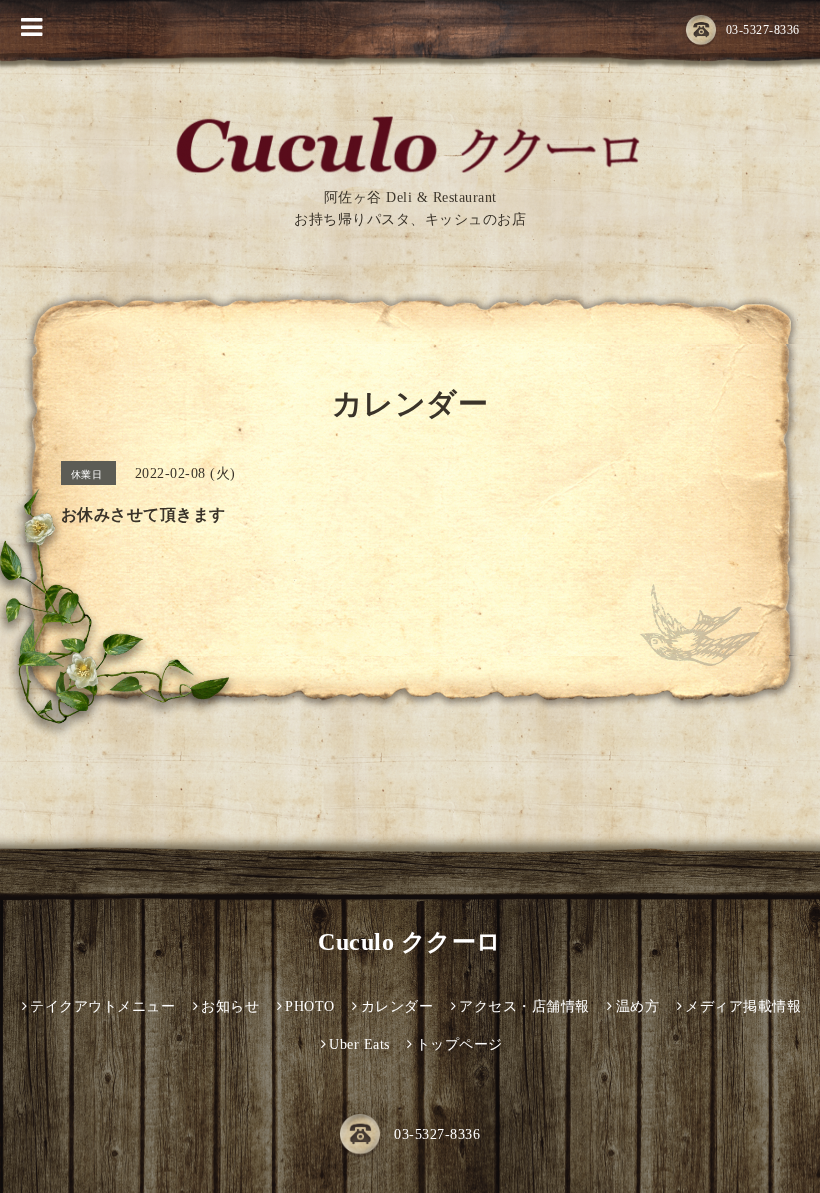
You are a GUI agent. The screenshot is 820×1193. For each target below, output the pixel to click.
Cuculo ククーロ (410, 942)
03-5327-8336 (763, 30)
